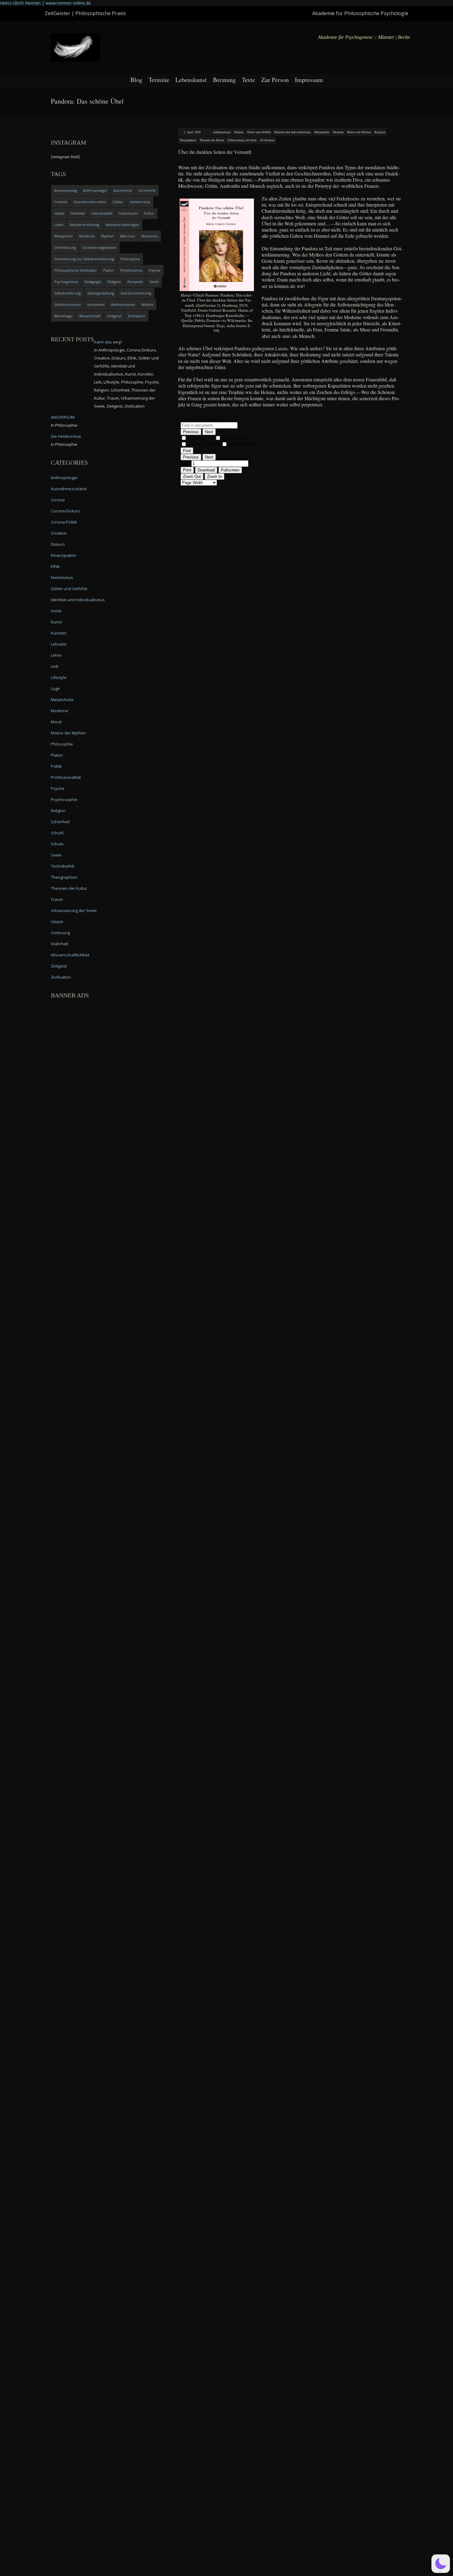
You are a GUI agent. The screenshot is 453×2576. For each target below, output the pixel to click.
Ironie (56, 611)
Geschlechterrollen (90, 202)
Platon (108, 270)
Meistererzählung (85, 225)
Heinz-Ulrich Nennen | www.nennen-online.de (45, 3)
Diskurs (239, 132)
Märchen (128, 236)
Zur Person (275, 80)
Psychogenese (66, 282)
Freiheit (61, 202)
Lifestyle (59, 677)
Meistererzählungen (122, 225)
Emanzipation (64, 555)
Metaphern (63, 236)
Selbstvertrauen (67, 304)
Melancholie (322, 132)
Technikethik (63, 866)
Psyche (155, 270)
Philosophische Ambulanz (75, 270)
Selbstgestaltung (101, 293)
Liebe (59, 225)
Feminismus (62, 577)
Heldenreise (140, 202)
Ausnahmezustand (69, 489)
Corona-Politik (64, 522)
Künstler (59, 633)
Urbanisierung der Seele (242, 140)
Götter (118, 202)
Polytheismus (131, 270)
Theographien (188, 140)
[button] (441, 2564)
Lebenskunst (191, 80)
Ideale (59, 213)
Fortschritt (147, 190)
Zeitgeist (114, 316)
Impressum (309, 80)
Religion (380, 132)
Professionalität (66, 777)
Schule (57, 844)
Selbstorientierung (136, 293)
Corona (58, 500)
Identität (78, 213)
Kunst (56, 622)
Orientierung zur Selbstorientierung (84, 259)
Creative (59, 533)
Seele (154, 282)
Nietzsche (150, 236)
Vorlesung (60, 933)
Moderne (338, 132)
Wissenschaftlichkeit (70, 955)
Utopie (57, 922)
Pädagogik (93, 282)
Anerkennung (65, 190)
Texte (249, 80)
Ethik (55, 566)
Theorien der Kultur (212, 140)
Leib (55, 666)
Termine (159, 80)
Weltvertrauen (123, 304)
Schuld (57, 833)
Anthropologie (222, 132)
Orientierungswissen (99, 247)
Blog (136, 80)
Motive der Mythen (359, 132)
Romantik (135, 282)
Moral (56, 722)
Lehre (56, 655)
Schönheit (60, 822)
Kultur (149, 213)
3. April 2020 (192, 132)
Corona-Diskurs (65, 511)
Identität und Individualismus (293, 132)
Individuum (128, 213)
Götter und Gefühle (259, 132)
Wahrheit (59, 944)
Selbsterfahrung (67, 293)
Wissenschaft (90, 316)
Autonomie (123, 190)
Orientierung (65, 247)
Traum (57, 899)
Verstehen (96, 304)
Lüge (55, 688)
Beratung (224, 80)
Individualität (102, 213)
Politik (56, 766)
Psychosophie (64, 799)
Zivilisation (267, 140)
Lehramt (59, 644)
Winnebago (63, 316)
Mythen (107, 236)
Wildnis (147, 304)
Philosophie (130, 259)
